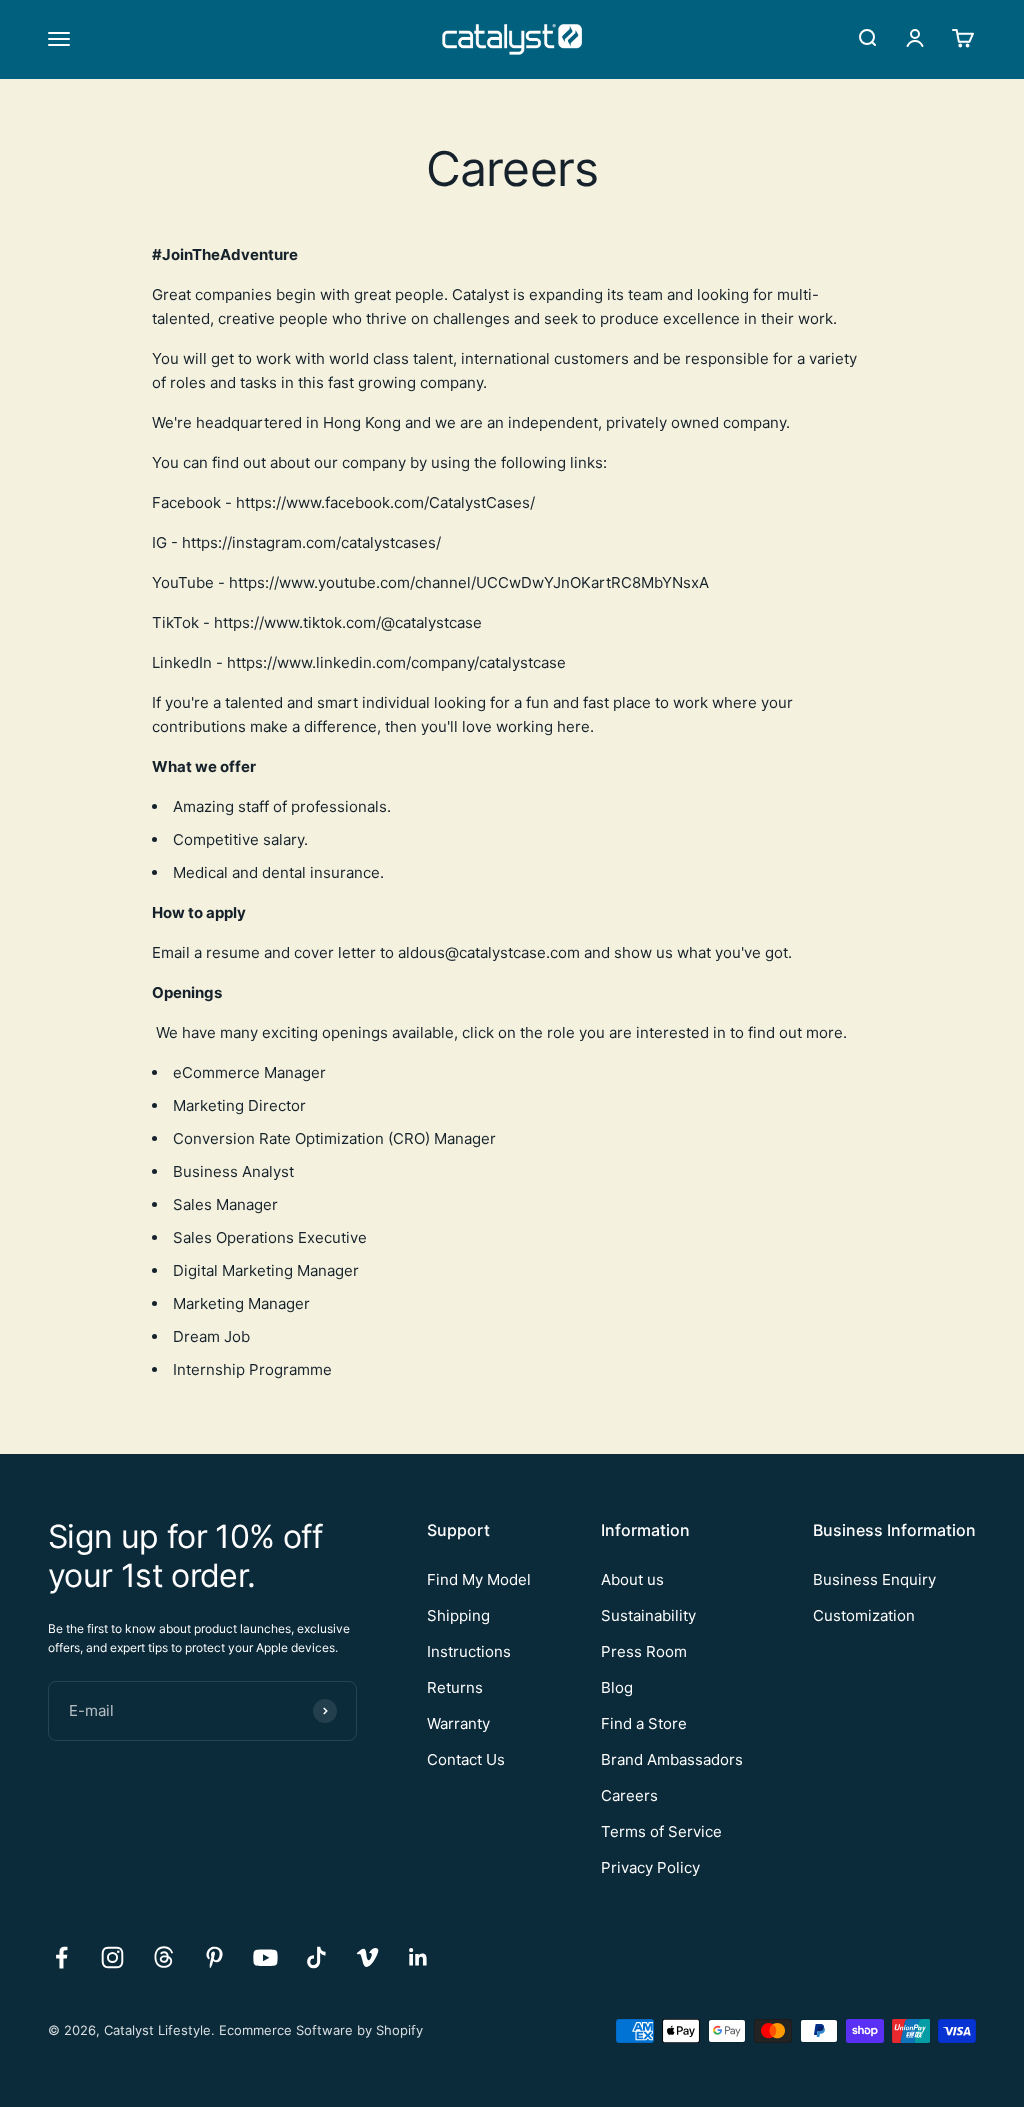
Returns (455, 1687)
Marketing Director (239, 1105)
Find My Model (479, 1579)
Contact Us (466, 1759)
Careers (629, 1795)
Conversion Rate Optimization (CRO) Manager (336, 1138)
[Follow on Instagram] (112, 1957)
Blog (617, 1687)
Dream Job (211, 1336)
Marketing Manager (241, 1303)
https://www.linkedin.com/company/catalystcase (396, 662)
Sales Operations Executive (272, 1237)
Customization (864, 1615)
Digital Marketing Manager (266, 1270)
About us (632, 1579)
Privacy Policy (650, 1867)
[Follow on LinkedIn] (418, 1957)
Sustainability (648, 1615)
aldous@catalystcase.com (489, 952)
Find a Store (644, 1723)
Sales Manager (225, 1204)
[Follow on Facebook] (61, 1957)
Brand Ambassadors (672, 1759)
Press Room (644, 1651)
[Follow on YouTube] (265, 1957)
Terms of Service (661, 1831)
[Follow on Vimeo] (367, 1957)
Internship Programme (254, 1369)
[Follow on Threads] (163, 1957)
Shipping (458, 1615)
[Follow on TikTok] (316, 1957)
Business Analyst (233, 1171)
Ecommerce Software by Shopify (321, 2030)
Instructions (469, 1651)
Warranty (458, 1723)
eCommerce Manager (249, 1072)
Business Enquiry (874, 1579)
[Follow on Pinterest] (214, 1957)
